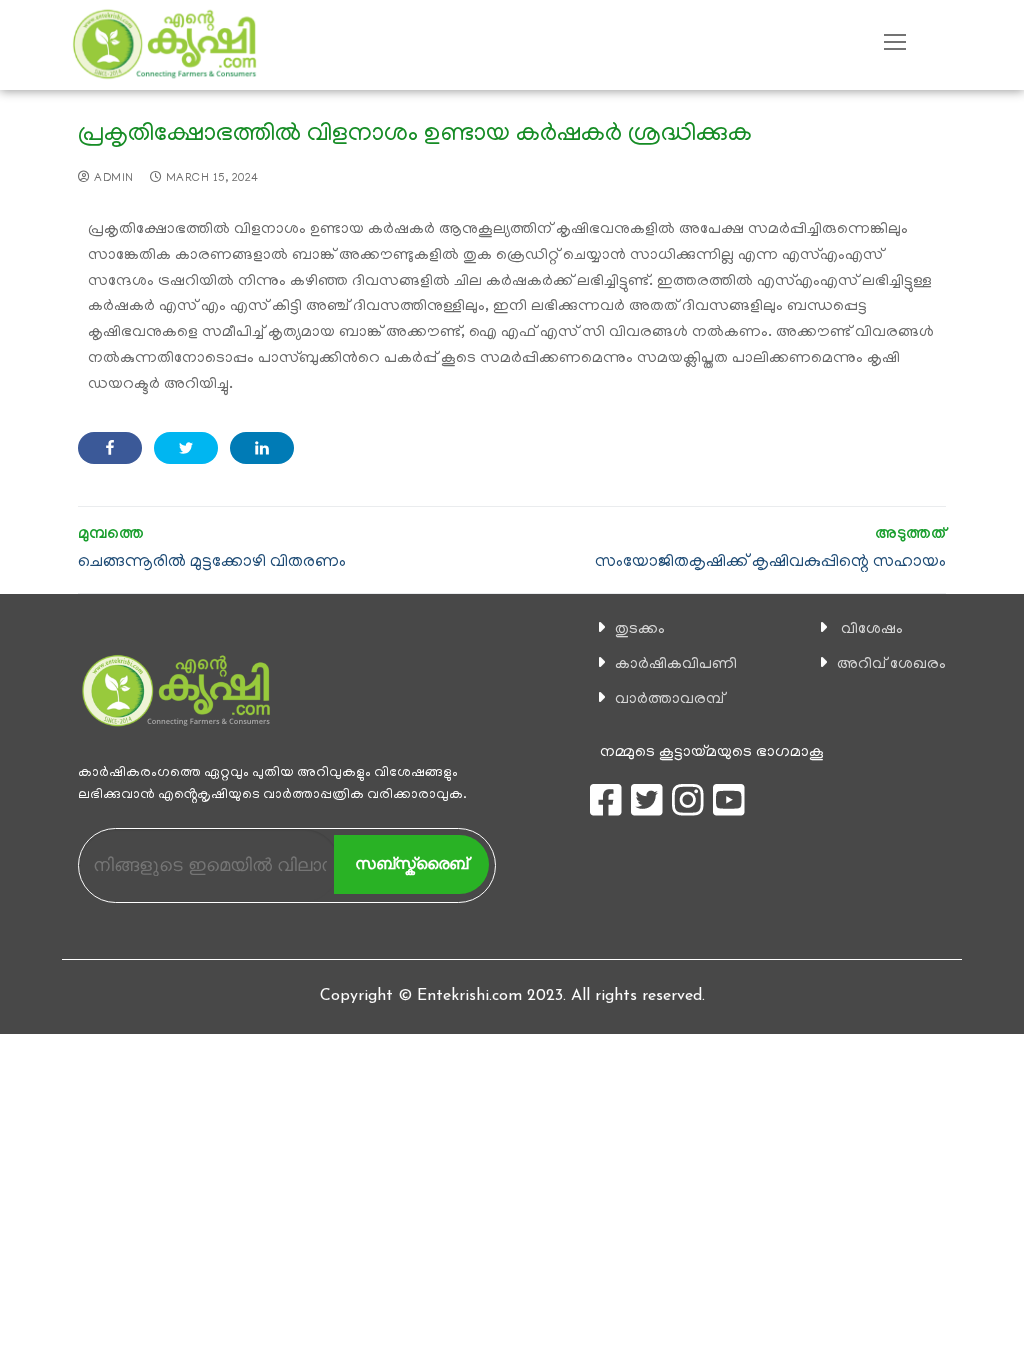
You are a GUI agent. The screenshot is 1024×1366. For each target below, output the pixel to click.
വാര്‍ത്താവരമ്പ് (669, 700)
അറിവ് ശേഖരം (891, 665)
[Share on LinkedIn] (262, 448)
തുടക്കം (640, 630)
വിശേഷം (872, 630)
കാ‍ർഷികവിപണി (676, 665)
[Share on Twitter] (186, 448)
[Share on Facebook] (110, 448)
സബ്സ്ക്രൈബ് (411, 863)
